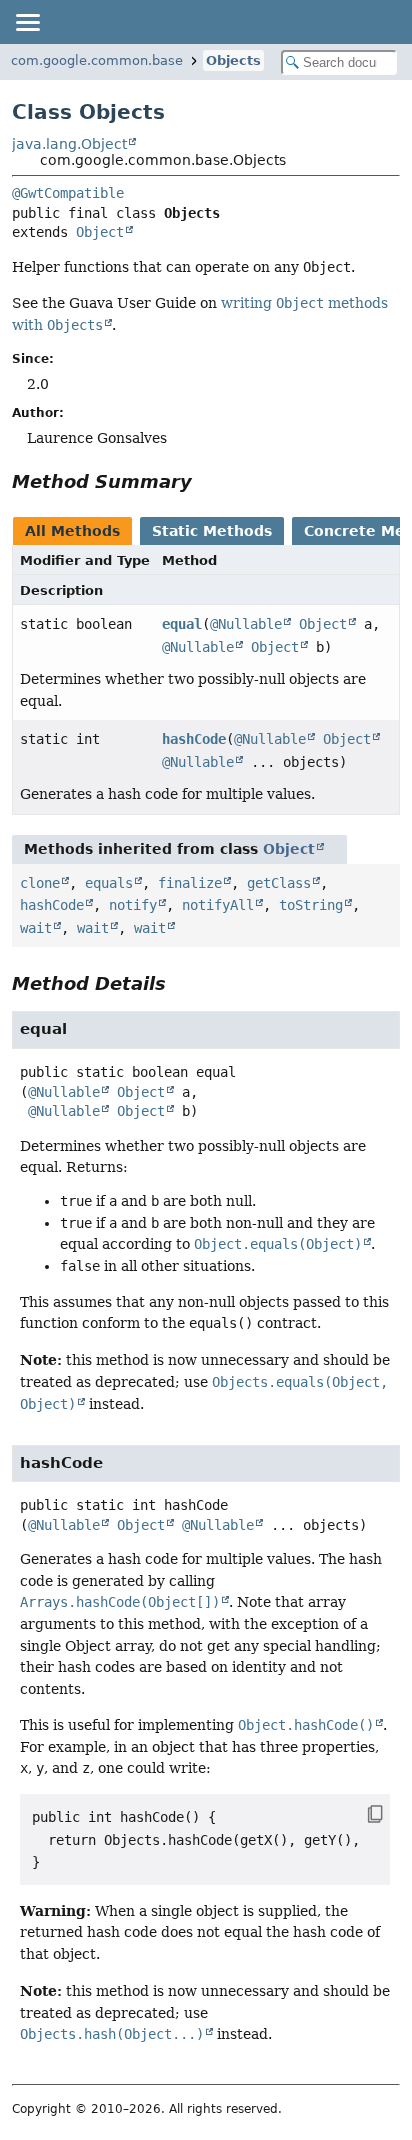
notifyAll (218, 905)
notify (133, 905)
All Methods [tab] (72, 531)
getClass (279, 883)
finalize (190, 883)
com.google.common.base (97, 60)
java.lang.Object (69, 144)
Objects (233, 60)
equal (182, 624)
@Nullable (246, 624)
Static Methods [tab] (212, 531)
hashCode (194, 739)
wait (36, 928)
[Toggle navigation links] (27, 22)
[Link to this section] (206, 481)
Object (100, 232)
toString (311, 905)
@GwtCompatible (68, 193)
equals (109, 883)
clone (40, 883)
